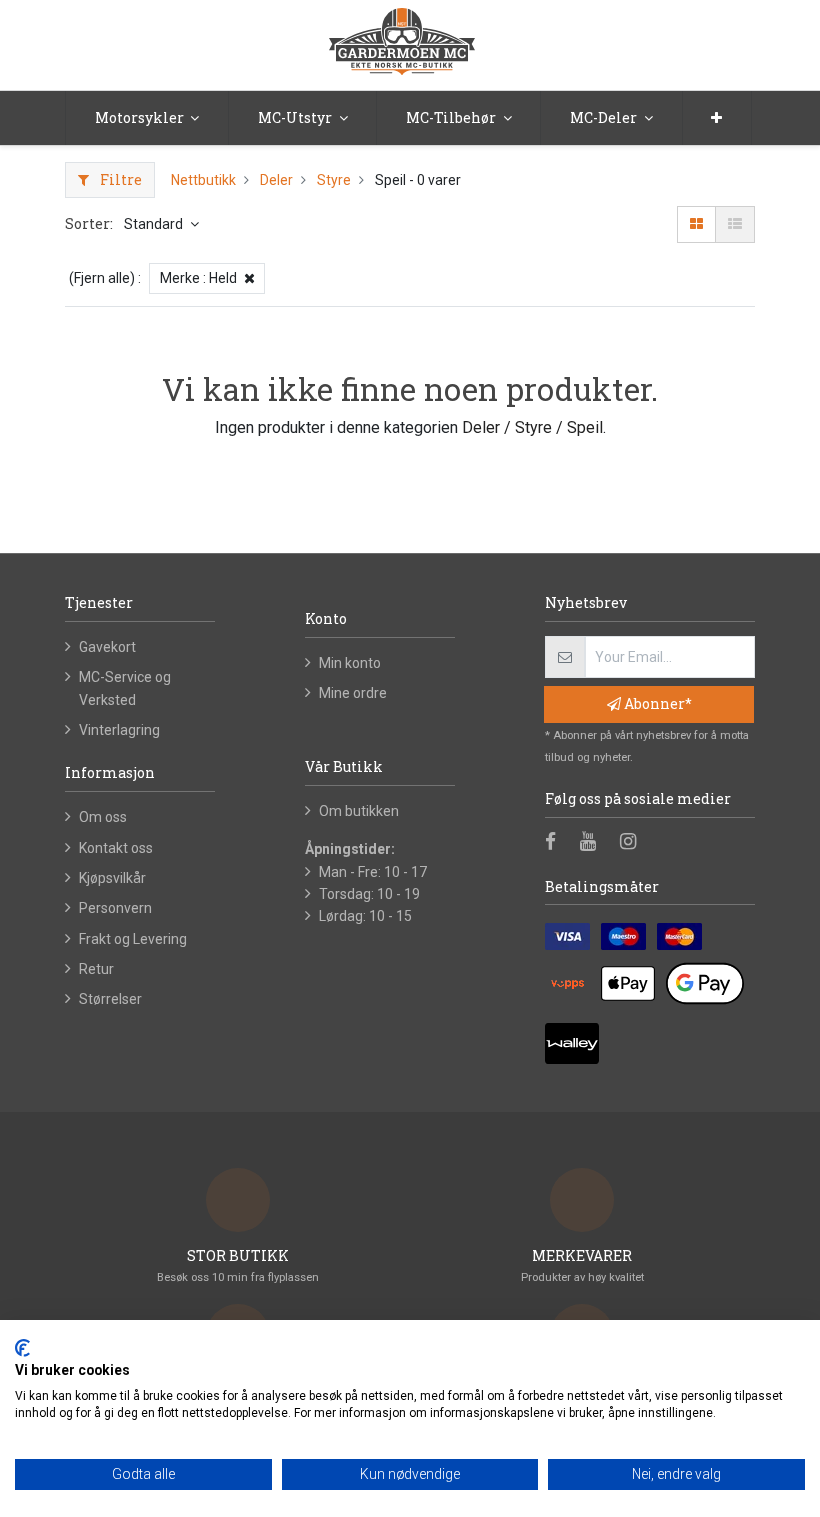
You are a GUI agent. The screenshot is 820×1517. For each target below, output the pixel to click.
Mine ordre (353, 693)
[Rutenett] (696, 224)
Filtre (119, 179)
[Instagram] (634, 843)
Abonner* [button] (656, 703)
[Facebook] (557, 843)
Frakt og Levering (133, 939)
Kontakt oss (116, 848)
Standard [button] (155, 224)
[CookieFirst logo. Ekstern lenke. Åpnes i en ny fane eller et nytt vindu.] (22, 1348)
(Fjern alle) (102, 278)
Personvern (115, 908)
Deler (276, 180)
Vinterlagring (119, 730)
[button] (717, 118)
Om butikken (359, 811)
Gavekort (107, 647)
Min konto (350, 663)
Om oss (103, 817)
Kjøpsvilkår (112, 878)
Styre (334, 180)
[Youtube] (594, 843)
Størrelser (110, 999)
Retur (96, 969)
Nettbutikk (203, 180)
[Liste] (735, 224)
